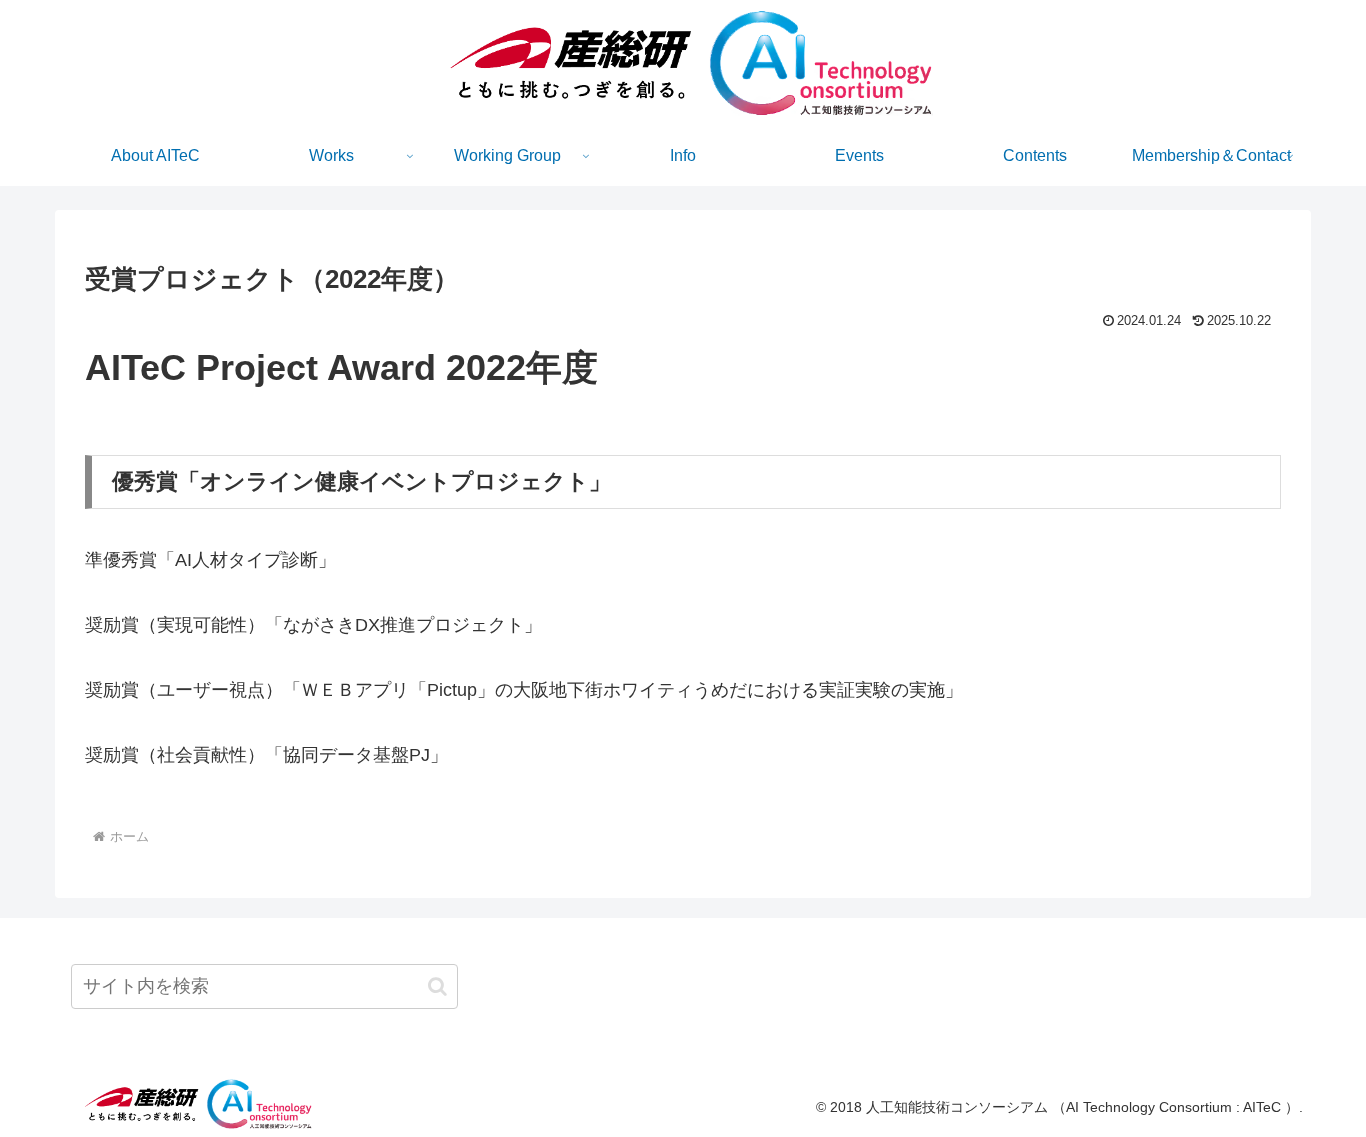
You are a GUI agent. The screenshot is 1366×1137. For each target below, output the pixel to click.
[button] (437, 986)
